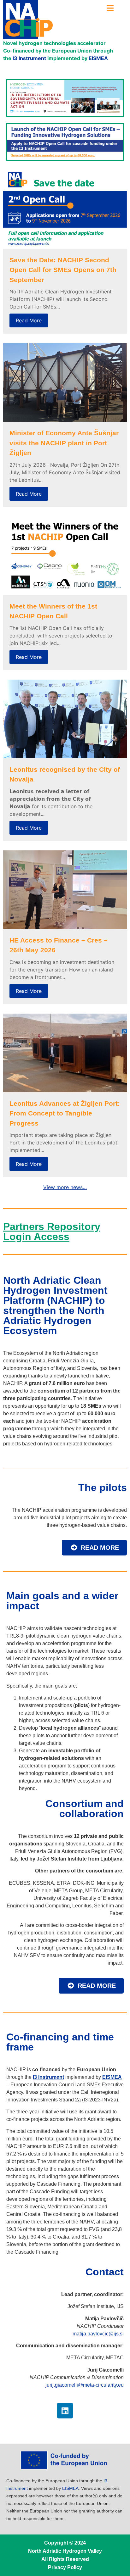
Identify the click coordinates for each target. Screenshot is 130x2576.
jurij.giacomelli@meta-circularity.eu (85, 2385)
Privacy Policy (65, 2567)
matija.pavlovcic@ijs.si (98, 2334)
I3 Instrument (29, 58)
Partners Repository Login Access (52, 1232)
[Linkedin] (65, 2411)
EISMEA (98, 58)
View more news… (65, 1187)
